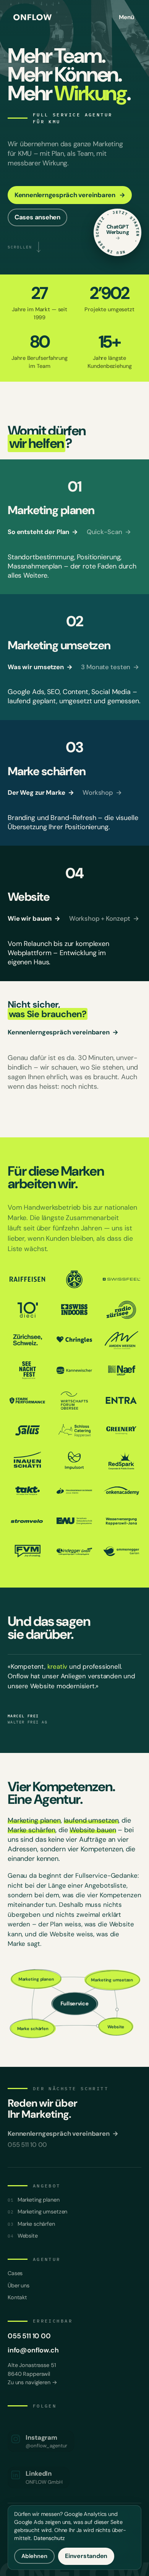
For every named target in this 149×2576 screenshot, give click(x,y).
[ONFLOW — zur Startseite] (32, 17)
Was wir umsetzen (40, 667)
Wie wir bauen (34, 919)
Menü (126, 17)
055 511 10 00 (29, 2336)
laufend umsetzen (91, 1820)
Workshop (102, 793)
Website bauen (93, 1830)
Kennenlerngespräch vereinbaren (63, 1032)
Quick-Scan (109, 532)
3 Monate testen (110, 667)
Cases (15, 2273)
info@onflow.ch (33, 2350)
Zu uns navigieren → (32, 2382)
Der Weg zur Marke (41, 793)
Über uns (19, 2285)
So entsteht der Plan (43, 532)
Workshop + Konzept (104, 919)
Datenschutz (49, 2538)
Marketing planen (34, 1820)
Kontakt (17, 2297)
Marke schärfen (32, 1830)
